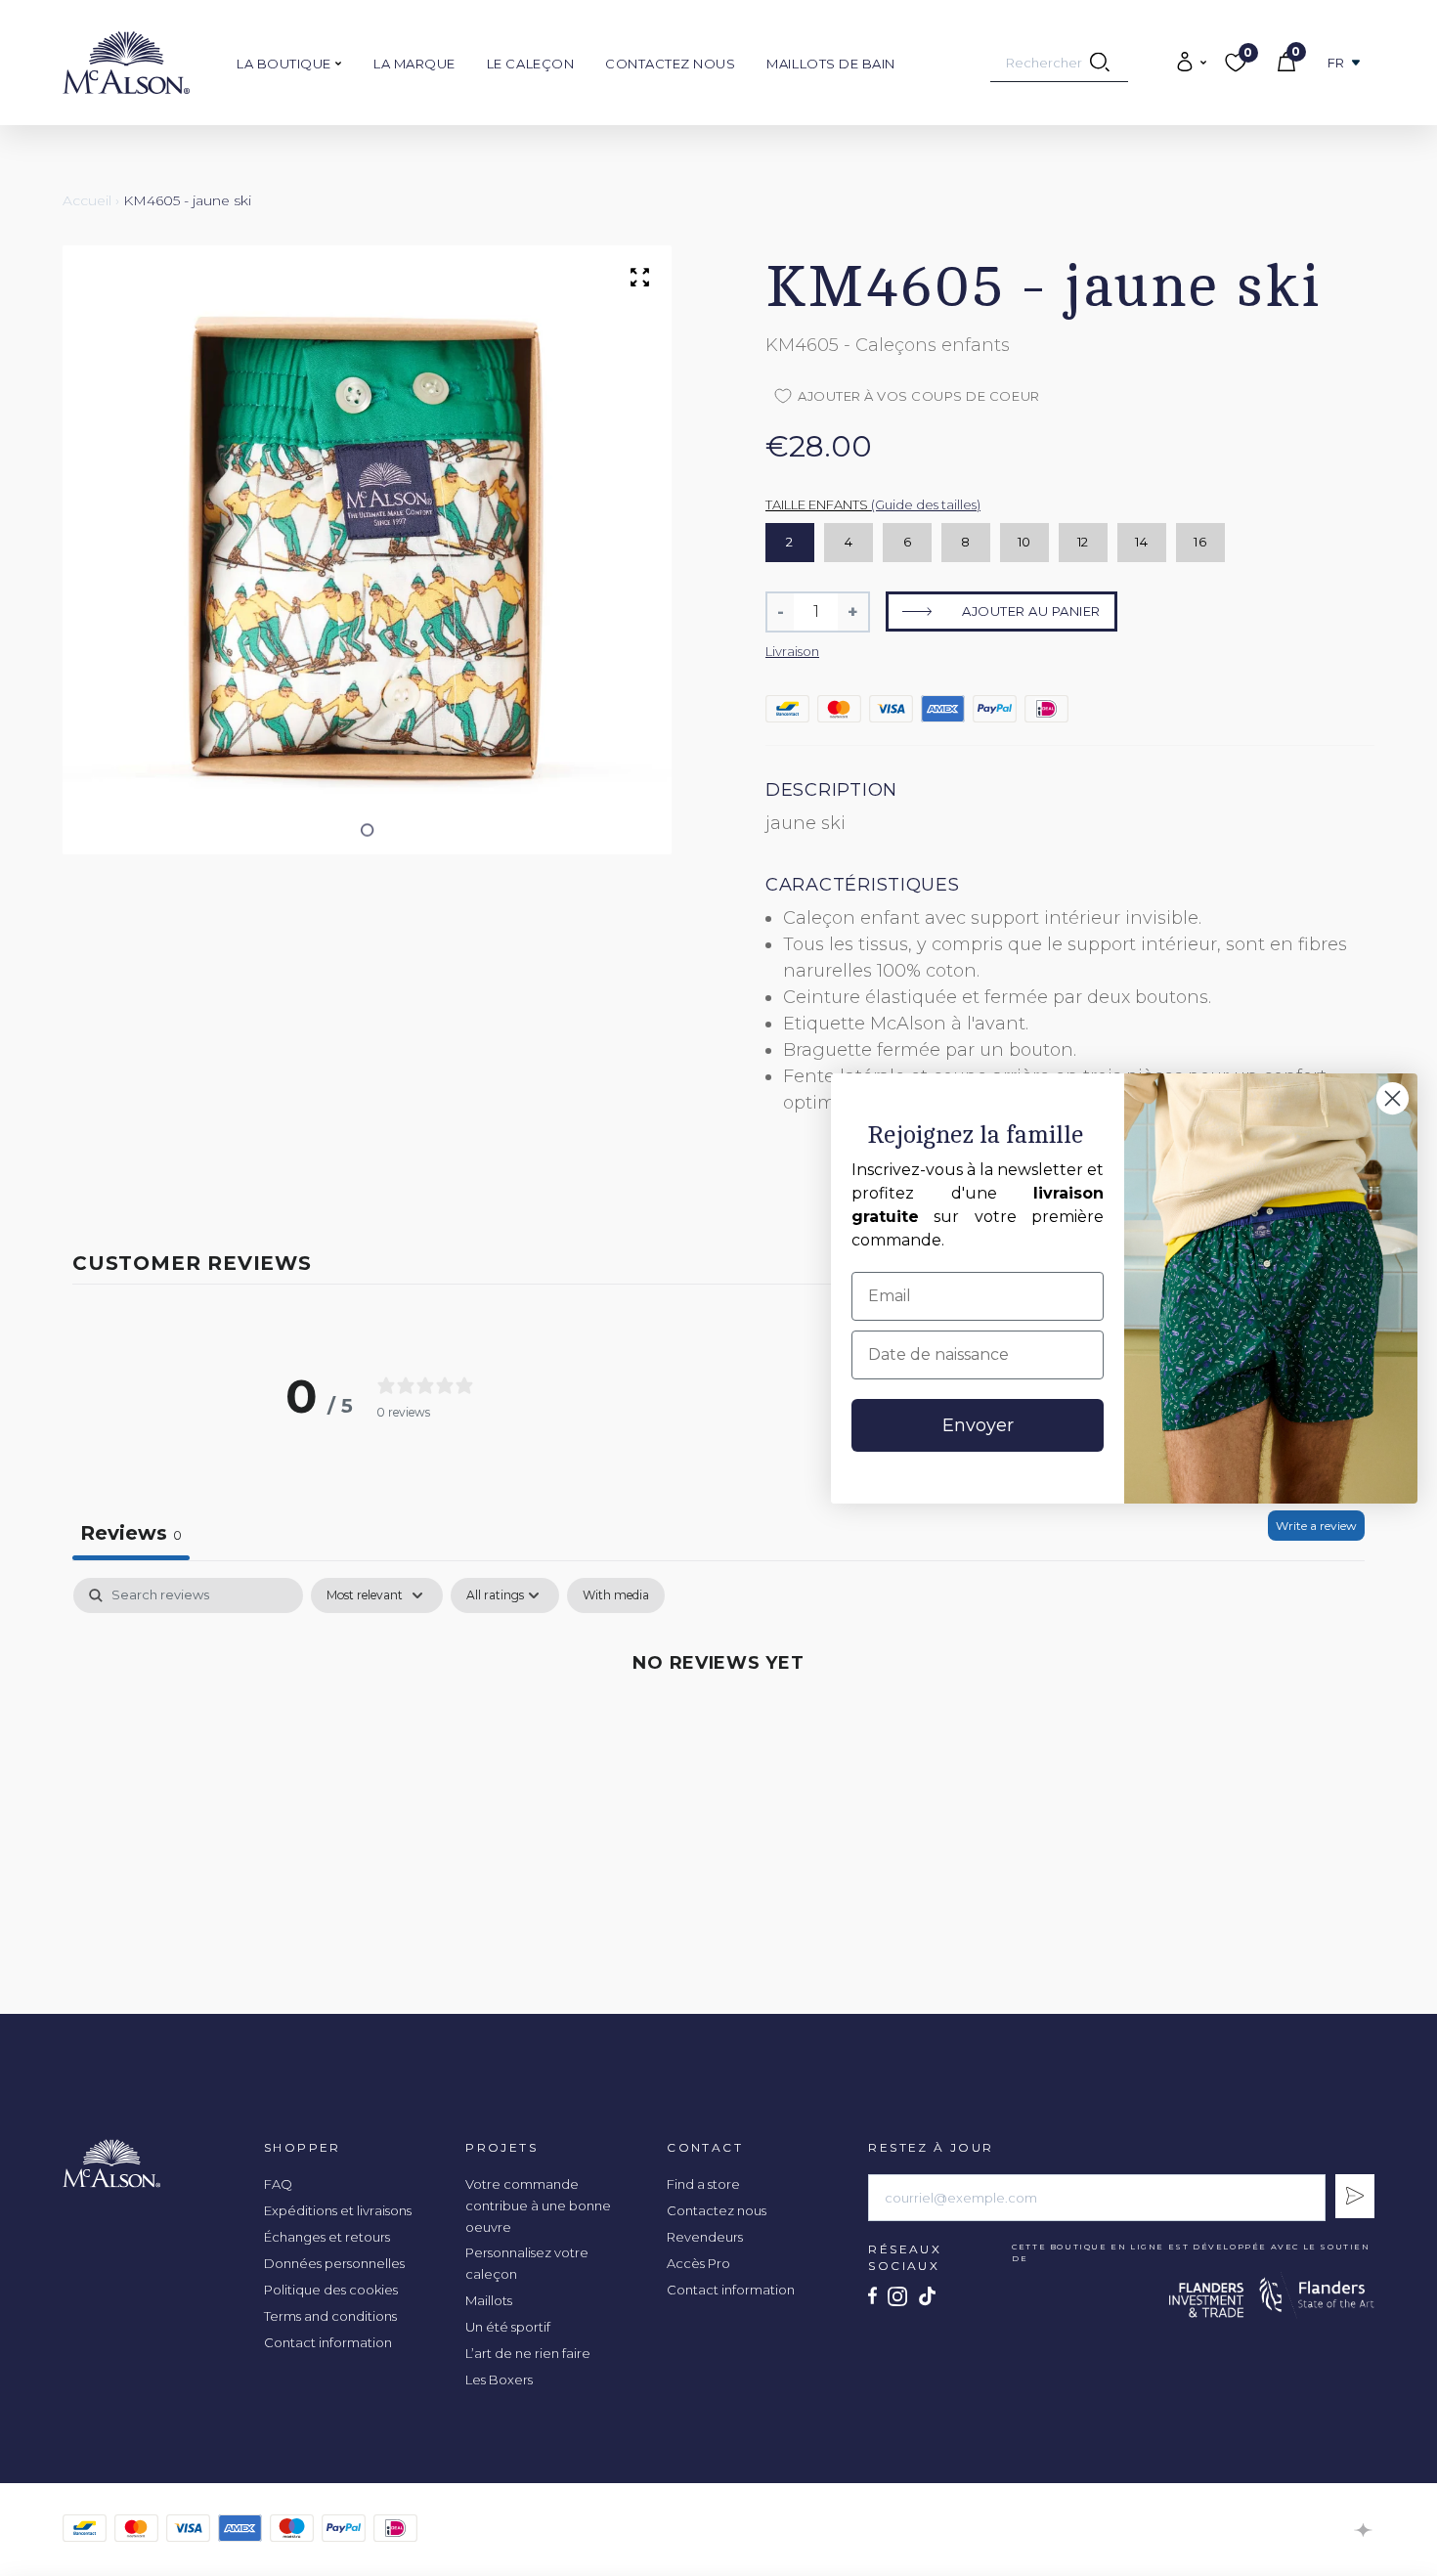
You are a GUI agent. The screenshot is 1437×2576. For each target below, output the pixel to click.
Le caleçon (530, 64)
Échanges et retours (327, 2237)
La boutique (285, 64)
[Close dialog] (1393, 1098)
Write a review (1316, 1526)
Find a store (703, 2184)
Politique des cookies (331, 2290)
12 (1083, 542)
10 (1024, 542)
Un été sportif (508, 2327)
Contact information (328, 2342)
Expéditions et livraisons (338, 2210)
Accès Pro (698, 2263)
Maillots (489, 2300)
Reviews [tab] (131, 1533)
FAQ (278, 2184)
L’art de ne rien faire (528, 2353)
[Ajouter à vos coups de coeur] (1236, 157)
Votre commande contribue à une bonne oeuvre (538, 2205)
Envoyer (978, 1425)
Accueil (87, 200)
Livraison (792, 651)
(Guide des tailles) (926, 504)
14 (1141, 542)
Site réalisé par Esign (1364, 2530)
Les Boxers (499, 2380)
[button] (367, 830)
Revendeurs (705, 2237)
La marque (414, 64)
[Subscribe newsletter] (1355, 2196)
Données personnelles (334, 2263)
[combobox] (1059, 63)
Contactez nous (670, 64)
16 (1200, 542)
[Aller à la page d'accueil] (126, 63)
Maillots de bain (830, 64)
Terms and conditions (330, 2316)
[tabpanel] (718, 1728)
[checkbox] (616, 1595)
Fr (1336, 63)
